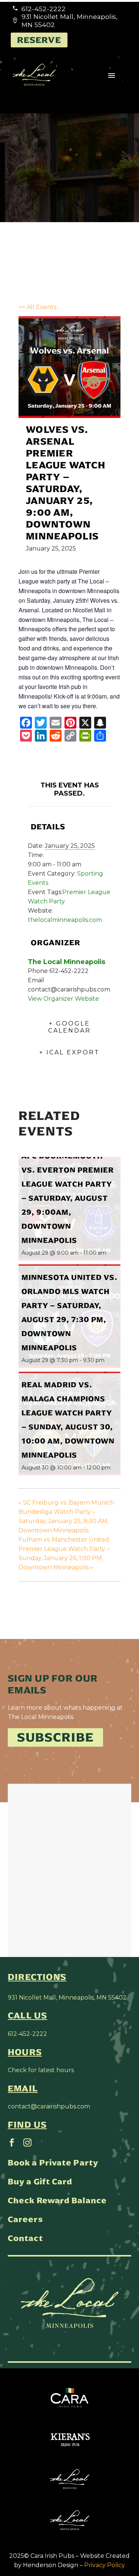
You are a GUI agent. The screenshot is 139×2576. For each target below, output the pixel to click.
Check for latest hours (41, 2070)
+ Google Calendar (69, 1027)
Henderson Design (51, 2565)
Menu (112, 76)
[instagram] (27, 2142)
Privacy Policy (105, 2565)
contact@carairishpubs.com (49, 2106)
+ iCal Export (69, 1052)
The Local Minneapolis (67, 962)
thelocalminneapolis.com (65, 920)
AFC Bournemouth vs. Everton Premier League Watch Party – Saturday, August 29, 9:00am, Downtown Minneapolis (68, 1198)
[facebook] (12, 2142)
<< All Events (37, 307)
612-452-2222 (27, 2034)
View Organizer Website (63, 999)
